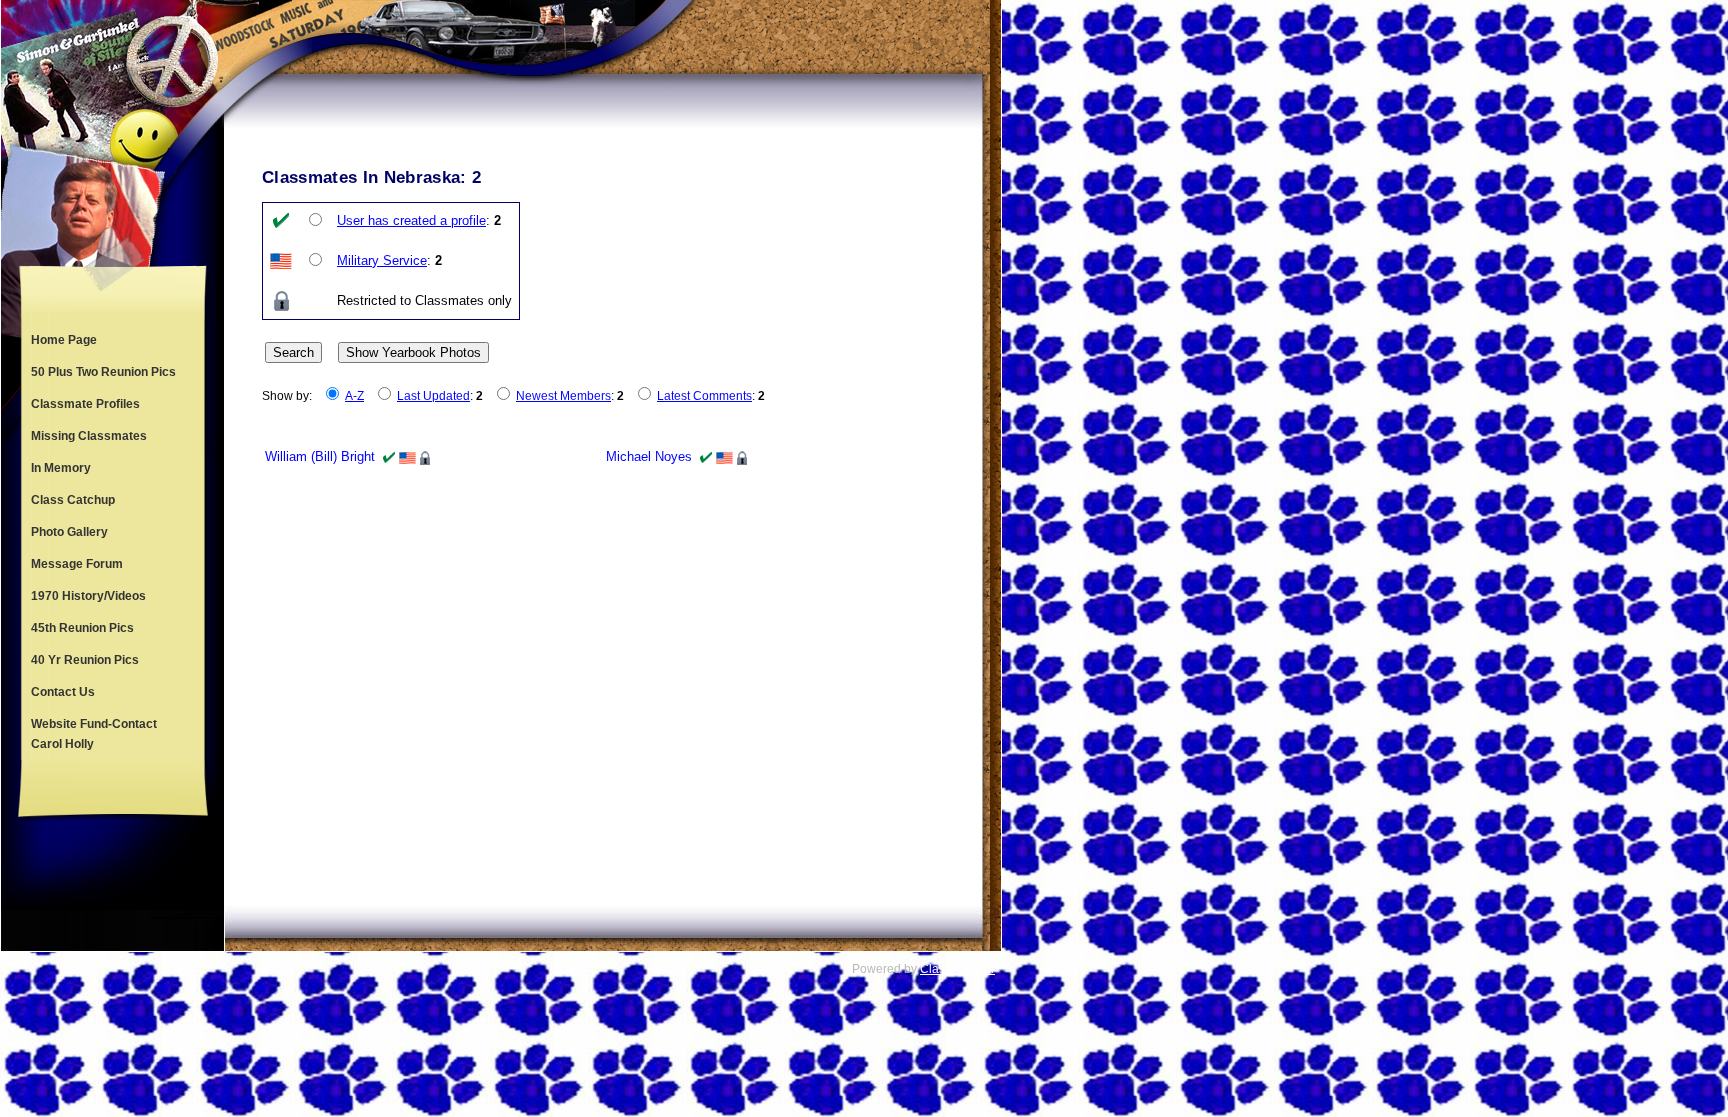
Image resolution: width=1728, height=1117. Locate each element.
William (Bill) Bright (320, 456)
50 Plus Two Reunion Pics (103, 372)
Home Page (64, 340)
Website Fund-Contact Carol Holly (94, 734)
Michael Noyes (649, 456)
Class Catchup (73, 500)
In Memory (61, 468)
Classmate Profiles (85, 404)
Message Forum (77, 564)
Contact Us (63, 692)
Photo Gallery (69, 532)
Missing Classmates (89, 436)
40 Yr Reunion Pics (85, 660)
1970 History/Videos (88, 596)
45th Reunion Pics (82, 628)
